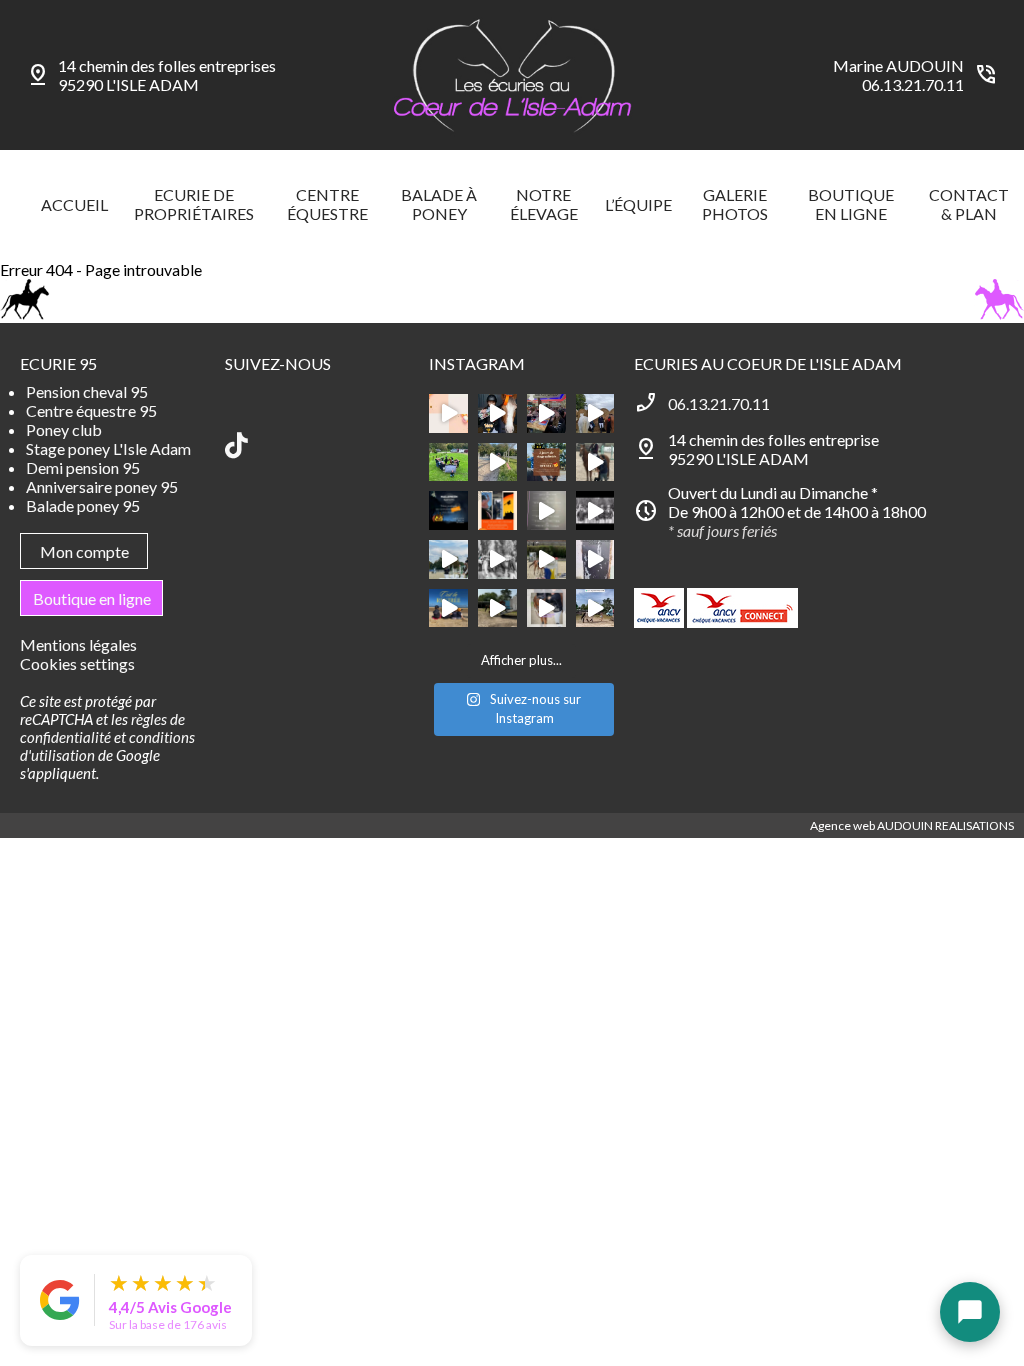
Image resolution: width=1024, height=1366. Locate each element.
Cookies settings (77, 663)
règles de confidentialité (102, 728)
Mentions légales (78, 644)
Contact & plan (969, 204)
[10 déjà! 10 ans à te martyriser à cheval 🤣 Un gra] (546, 510)
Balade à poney (439, 204)
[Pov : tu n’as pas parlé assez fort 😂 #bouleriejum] (497, 413)
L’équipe (638, 204)
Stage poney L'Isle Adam (108, 448)
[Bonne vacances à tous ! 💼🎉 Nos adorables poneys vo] (497, 462)
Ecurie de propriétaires (194, 204)
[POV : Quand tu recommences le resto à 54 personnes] (546, 413)
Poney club (64, 429)
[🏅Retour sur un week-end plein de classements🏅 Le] (595, 462)
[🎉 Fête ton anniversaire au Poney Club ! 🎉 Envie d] (448, 413)
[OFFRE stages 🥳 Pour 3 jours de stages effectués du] (546, 462)
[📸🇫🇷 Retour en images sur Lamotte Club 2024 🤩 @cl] (595, 608)
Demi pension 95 (83, 467)
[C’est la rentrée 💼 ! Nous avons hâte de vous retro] (448, 608)
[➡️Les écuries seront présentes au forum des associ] (546, 608)
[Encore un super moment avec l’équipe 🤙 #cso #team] (546, 559)
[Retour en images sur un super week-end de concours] (497, 608)
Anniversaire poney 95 (102, 486)
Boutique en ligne (851, 204)
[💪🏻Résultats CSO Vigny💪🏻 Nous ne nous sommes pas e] (595, 413)
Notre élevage (544, 204)
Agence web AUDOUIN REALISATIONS (912, 825)
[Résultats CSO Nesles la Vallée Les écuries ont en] (595, 510)
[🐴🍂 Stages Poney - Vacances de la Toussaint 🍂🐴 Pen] (497, 510)
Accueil (74, 204)
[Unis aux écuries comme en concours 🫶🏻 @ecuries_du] (448, 462)
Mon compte (84, 551)
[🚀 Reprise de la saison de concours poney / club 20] (497, 559)
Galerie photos (735, 204)
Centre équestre (327, 204)
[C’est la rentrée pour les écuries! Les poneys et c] (448, 559)
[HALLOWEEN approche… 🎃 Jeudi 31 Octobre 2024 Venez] (448, 510)
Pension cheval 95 (87, 391)
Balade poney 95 (83, 505)
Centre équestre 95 (91, 410)
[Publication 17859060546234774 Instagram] (595, 559)
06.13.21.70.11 (913, 84)
